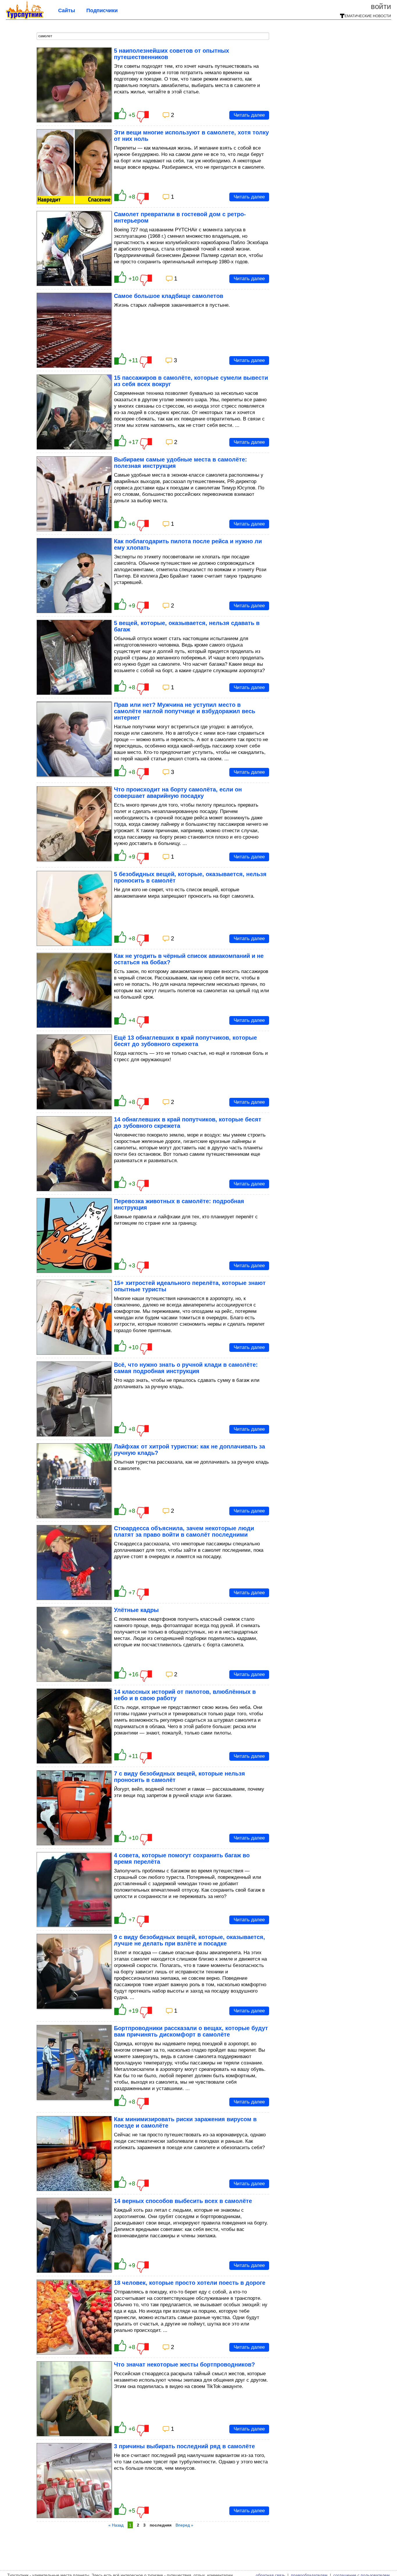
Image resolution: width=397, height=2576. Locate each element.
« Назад (116, 2525)
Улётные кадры (136, 1610)
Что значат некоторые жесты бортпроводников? (184, 2364)
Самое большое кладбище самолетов (169, 296)
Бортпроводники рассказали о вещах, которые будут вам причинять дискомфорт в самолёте (191, 2031)
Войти (381, 6)
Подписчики (102, 10)
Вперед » (184, 2525)
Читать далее (249, 115)
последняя (161, 2525)
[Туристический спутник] (25, 17)
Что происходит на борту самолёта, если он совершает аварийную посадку (178, 793)
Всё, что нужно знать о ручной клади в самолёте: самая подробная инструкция (186, 1368)
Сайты (67, 10)
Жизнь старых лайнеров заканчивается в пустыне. (172, 305)
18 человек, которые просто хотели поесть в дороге (190, 2283)
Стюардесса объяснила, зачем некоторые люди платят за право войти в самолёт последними (184, 1531)
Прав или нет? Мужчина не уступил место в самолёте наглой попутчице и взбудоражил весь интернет (185, 711)
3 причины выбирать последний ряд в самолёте (184, 2446)
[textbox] (153, 36)
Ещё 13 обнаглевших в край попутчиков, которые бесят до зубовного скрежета (185, 1041)
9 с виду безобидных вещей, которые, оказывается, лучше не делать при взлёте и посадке (189, 1940)
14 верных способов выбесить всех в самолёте (183, 2201)
